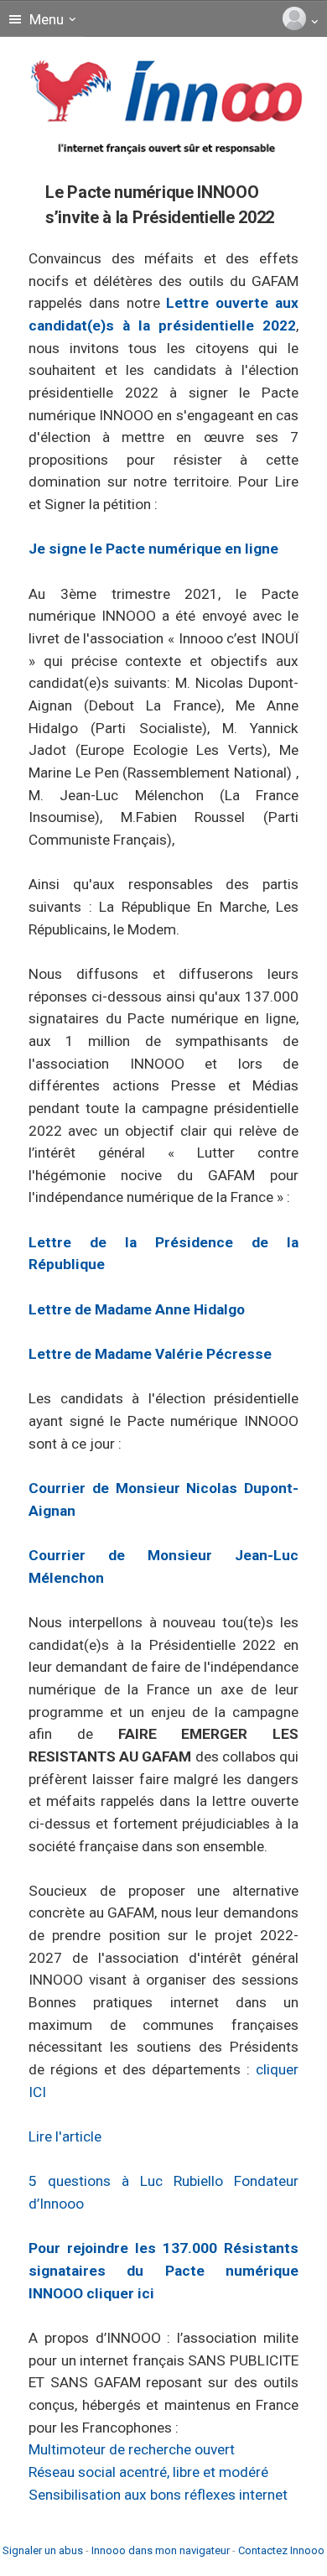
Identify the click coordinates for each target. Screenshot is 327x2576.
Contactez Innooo (281, 2550)
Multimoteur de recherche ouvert (132, 2449)
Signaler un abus (43, 2550)
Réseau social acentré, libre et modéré (148, 2472)
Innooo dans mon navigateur (161, 2550)
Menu (45, 19)
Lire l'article (65, 2136)
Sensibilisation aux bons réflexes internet (158, 2495)
